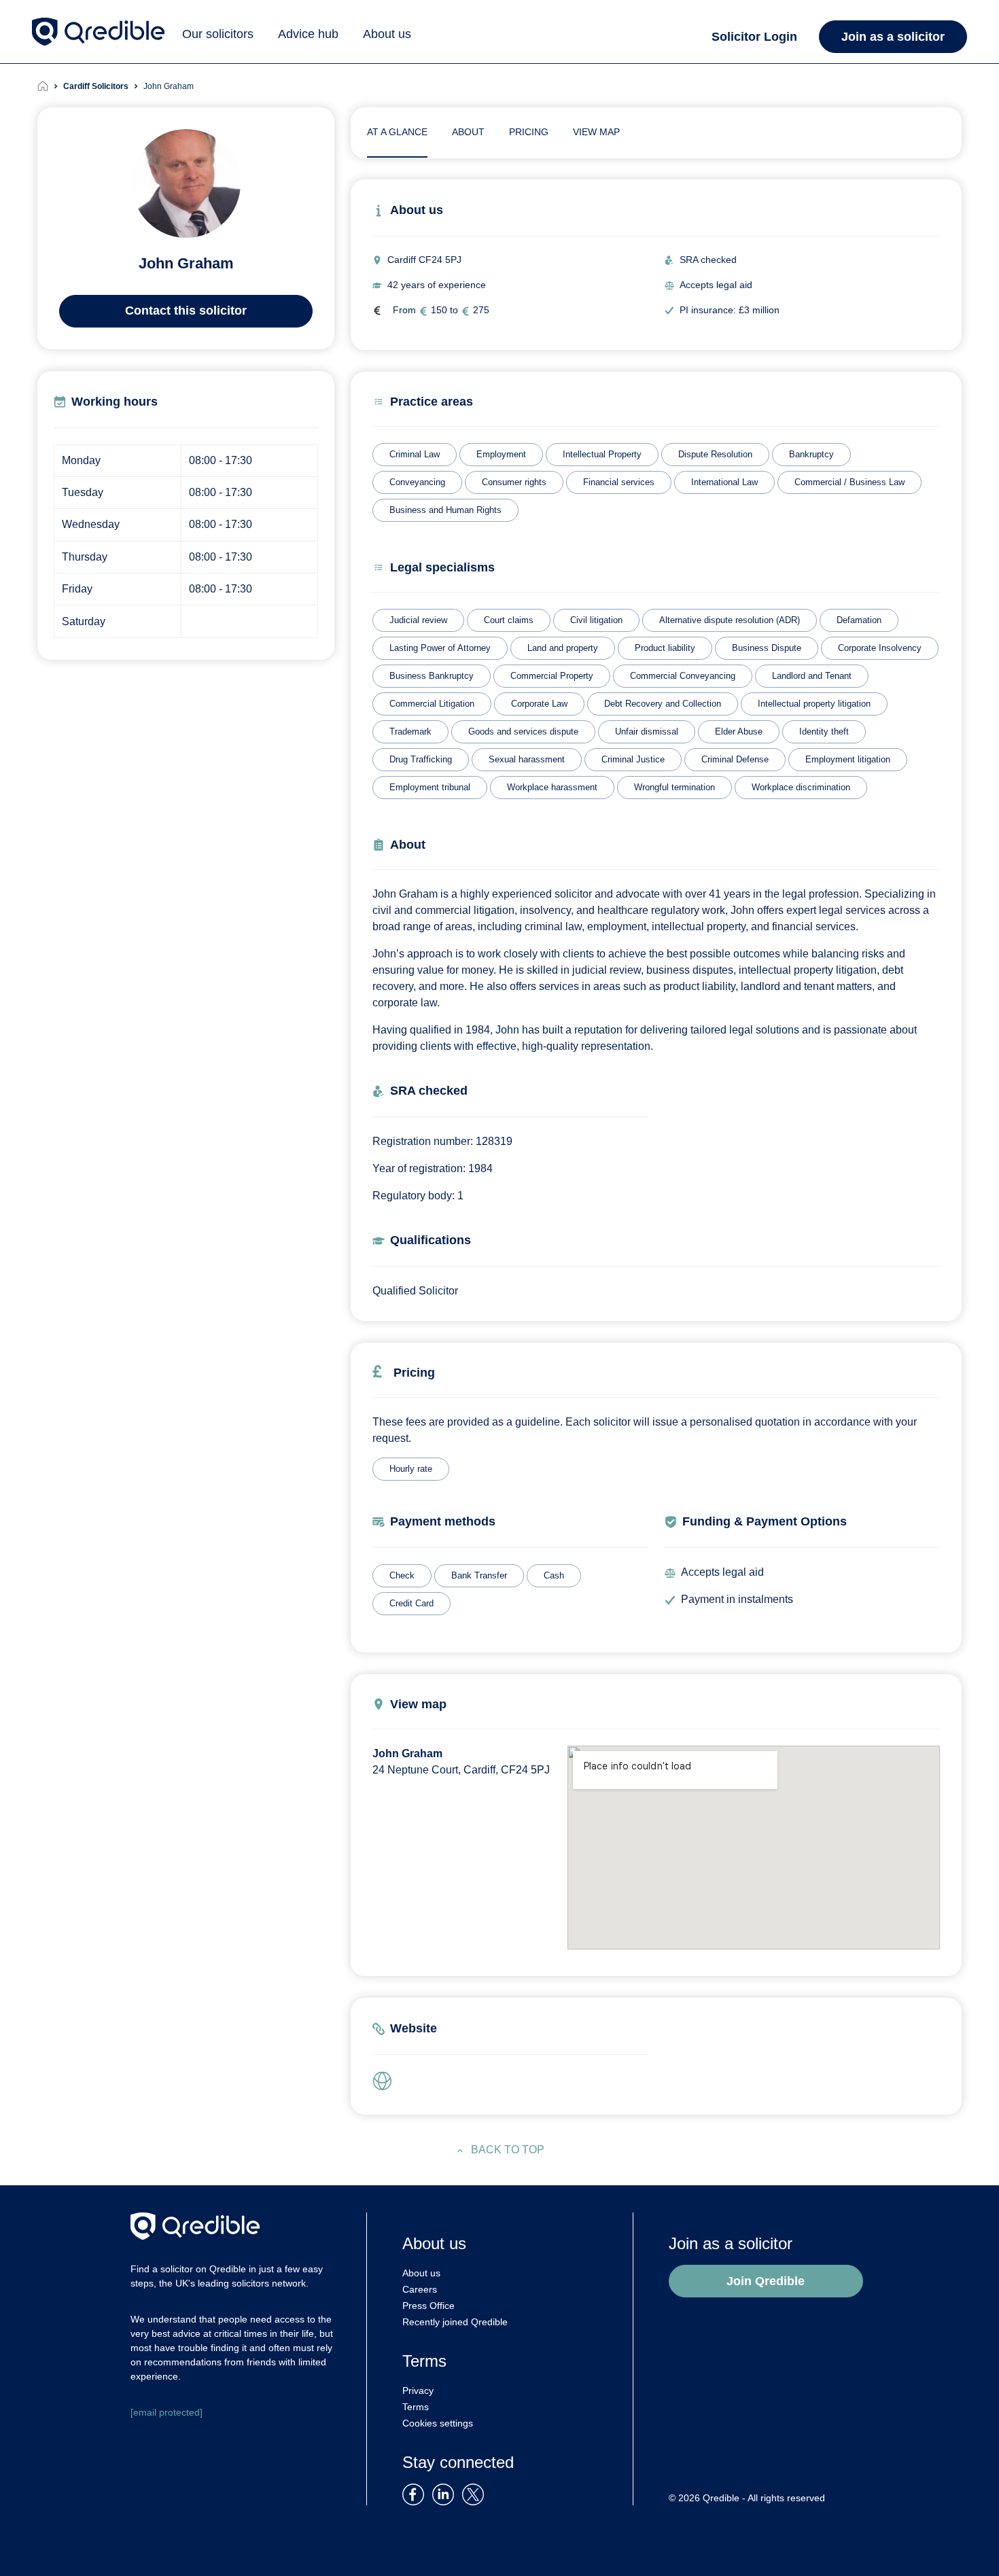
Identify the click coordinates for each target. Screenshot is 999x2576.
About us (387, 34)
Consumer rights (514, 482)
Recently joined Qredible (455, 2322)
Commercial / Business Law (849, 482)
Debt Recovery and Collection (663, 704)
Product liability (665, 648)
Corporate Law (539, 704)
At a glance (397, 132)
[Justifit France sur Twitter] (476, 2493)
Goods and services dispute (523, 731)
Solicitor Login (754, 37)
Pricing (529, 132)
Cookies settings (438, 2423)
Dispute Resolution (715, 454)
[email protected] (166, 2412)
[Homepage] (50, 86)
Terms (416, 2407)
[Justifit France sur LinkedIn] (446, 2493)
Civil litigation (596, 620)
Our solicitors (218, 34)
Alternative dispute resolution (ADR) (730, 620)
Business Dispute (767, 648)
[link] (386, 2082)
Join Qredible (766, 2281)
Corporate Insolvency (880, 648)
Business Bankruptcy (432, 676)
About (468, 132)
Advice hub (308, 34)
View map (596, 132)
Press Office (428, 2306)
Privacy (418, 2390)
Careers (420, 2289)
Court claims (509, 620)
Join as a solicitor (893, 37)
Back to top (508, 2150)
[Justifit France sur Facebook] (416, 2493)
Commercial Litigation (432, 704)
